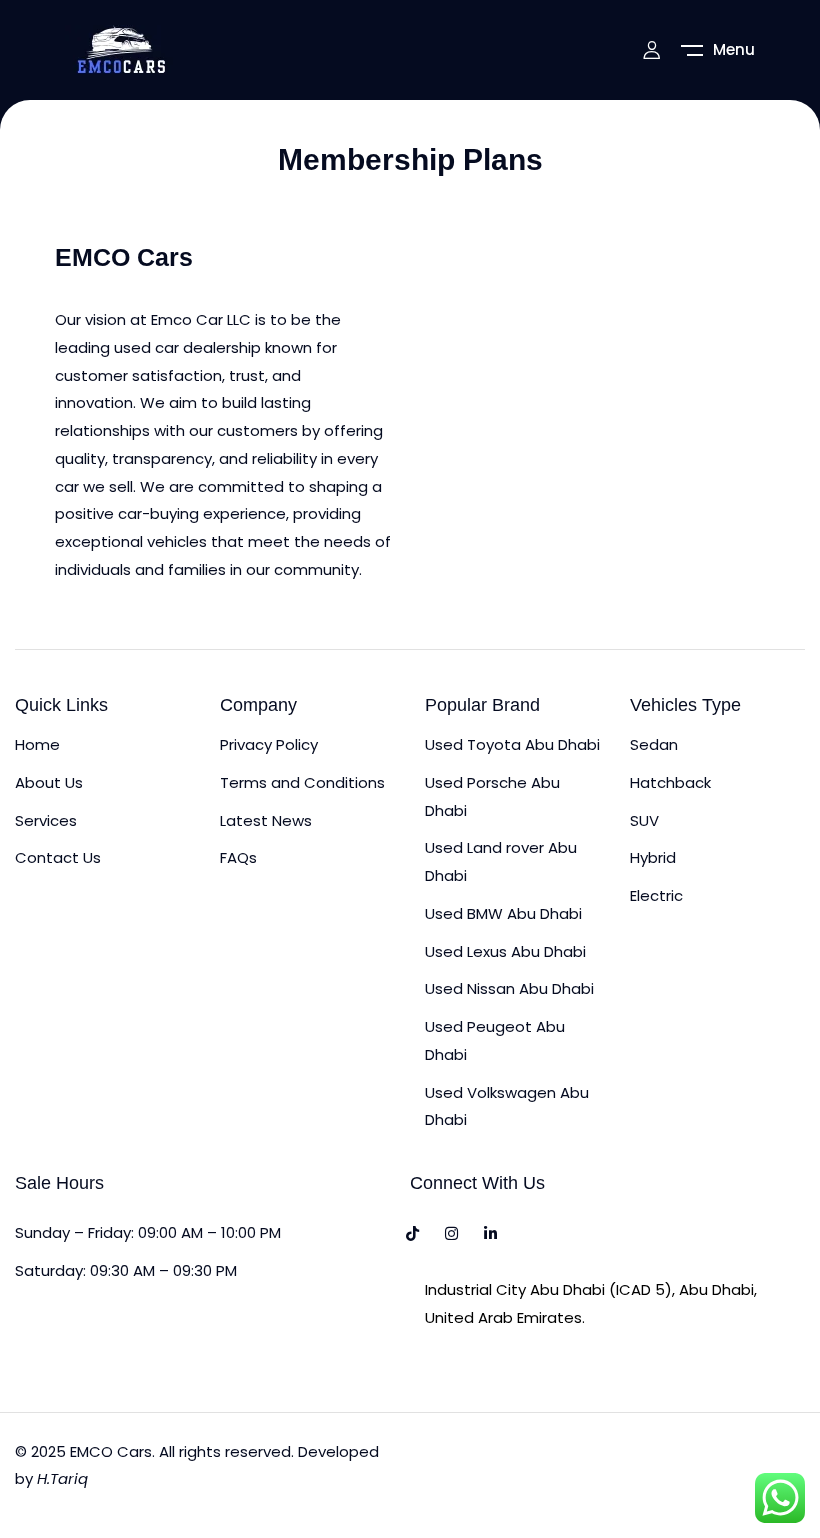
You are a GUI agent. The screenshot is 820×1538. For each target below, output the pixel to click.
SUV (644, 820)
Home (37, 744)
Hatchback (670, 782)
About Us (49, 782)
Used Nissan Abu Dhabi (509, 988)
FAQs (238, 857)
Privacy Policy (269, 744)
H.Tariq (62, 1478)
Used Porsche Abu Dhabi (492, 796)
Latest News (266, 820)
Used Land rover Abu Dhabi (501, 861)
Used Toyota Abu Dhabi (512, 744)
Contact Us (58, 857)
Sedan (654, 744)
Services (46, 820)
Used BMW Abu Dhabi (503, 913)
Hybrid (653, 857)
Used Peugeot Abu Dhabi (495, 1040)
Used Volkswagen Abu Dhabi (507, 1106)
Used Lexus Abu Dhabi (505, 951)
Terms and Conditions (302, 782)
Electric (656, 895)
